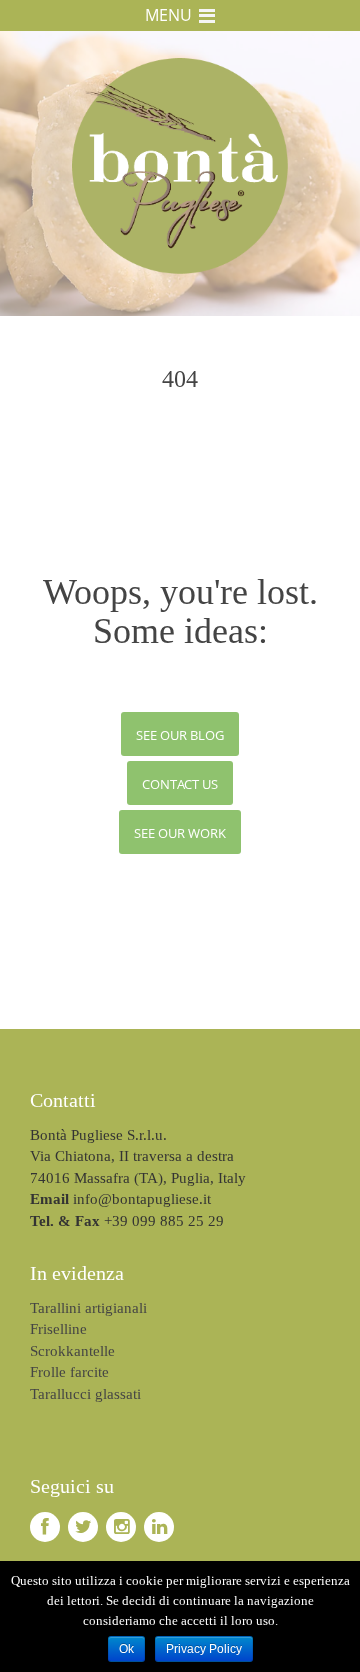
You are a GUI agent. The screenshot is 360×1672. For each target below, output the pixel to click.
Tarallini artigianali (88, 1308)
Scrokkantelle (72, 1351)
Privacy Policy (204, 1649)
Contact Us (180, 784)
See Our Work (180, 833)
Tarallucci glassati (85, 1394)
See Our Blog (180, 735)
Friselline (58, 1329)
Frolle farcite (69, 1372)
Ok (126, 1649)
